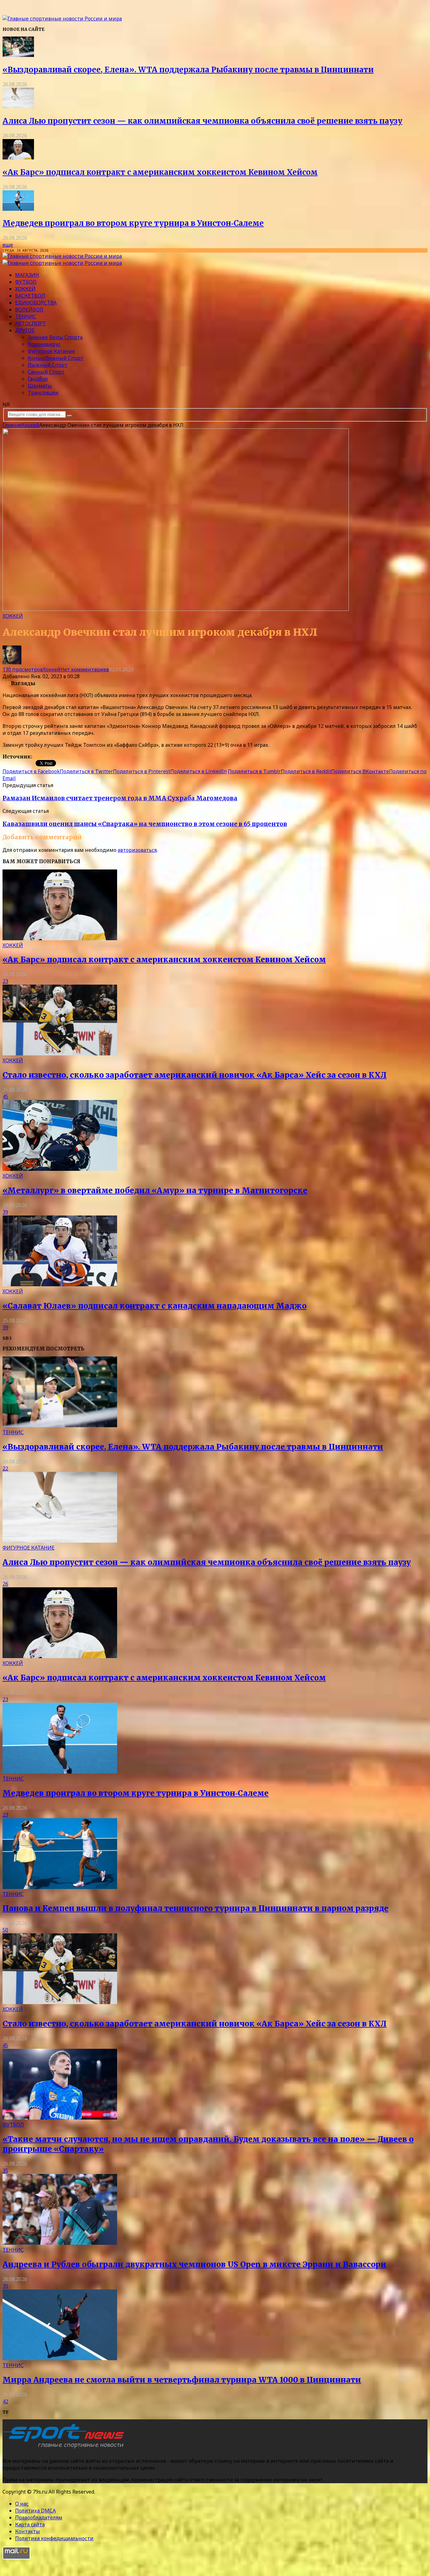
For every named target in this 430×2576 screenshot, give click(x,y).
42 (5, 2401)
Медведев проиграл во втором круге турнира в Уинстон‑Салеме (133, 223)
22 (5, 1468)
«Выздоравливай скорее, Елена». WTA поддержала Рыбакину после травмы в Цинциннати (188, 70)
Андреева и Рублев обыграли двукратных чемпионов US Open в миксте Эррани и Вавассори (194, 2264)
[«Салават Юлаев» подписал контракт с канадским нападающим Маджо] (60, 1284)
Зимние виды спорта (55, 337)
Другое (25, 330)
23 (5, 981)
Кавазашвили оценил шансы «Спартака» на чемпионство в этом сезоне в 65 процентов (145, 824)
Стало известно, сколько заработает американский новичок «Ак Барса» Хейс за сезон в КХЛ (195, 1075)
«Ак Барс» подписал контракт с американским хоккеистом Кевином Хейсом (160, 172)
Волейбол (29, 310)
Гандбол (38, 379)
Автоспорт (31, 323)
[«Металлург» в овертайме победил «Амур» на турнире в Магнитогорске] (60, 1169)
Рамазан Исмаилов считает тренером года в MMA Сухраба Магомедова (120, 798)
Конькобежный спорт (56, 358)
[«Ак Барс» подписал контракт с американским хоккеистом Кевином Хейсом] (18, 158)
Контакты (28, 2531)
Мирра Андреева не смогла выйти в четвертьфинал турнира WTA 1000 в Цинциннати (182, 2380)
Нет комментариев (85, 669)
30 (5, 2286)
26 (5, 1584)
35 (5, 2171)
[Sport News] (62, 19)
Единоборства (36, 303)
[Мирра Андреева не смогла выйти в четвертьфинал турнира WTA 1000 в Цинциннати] (60, 2358)
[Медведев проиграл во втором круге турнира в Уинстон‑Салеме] (18, 209)
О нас (22, 2504)
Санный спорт (46, 372)
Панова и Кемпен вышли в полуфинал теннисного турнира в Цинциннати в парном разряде (195, 1908)
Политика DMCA (35, 2511)
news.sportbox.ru (55, 757)
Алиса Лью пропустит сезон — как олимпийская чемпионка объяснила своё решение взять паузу (202, 121)
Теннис (26, 316)
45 (5, 1097)
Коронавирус (44, 344)
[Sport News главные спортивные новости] (65, 2448)
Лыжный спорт (48, 365)
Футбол (26, 282)
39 (5, 1212)
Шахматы (40, 386)
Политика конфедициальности (54, 2538)
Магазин (27, 275)
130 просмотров (23, 669)
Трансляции (43, 393)
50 (5, 1930)
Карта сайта (30, 2524)
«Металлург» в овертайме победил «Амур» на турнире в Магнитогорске (155, 1190)
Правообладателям (39, 2517)
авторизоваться (137, 850)
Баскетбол (30, 296)
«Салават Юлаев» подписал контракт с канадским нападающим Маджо (155, 1306)
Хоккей (25, 289)
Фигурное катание (51, 351)
